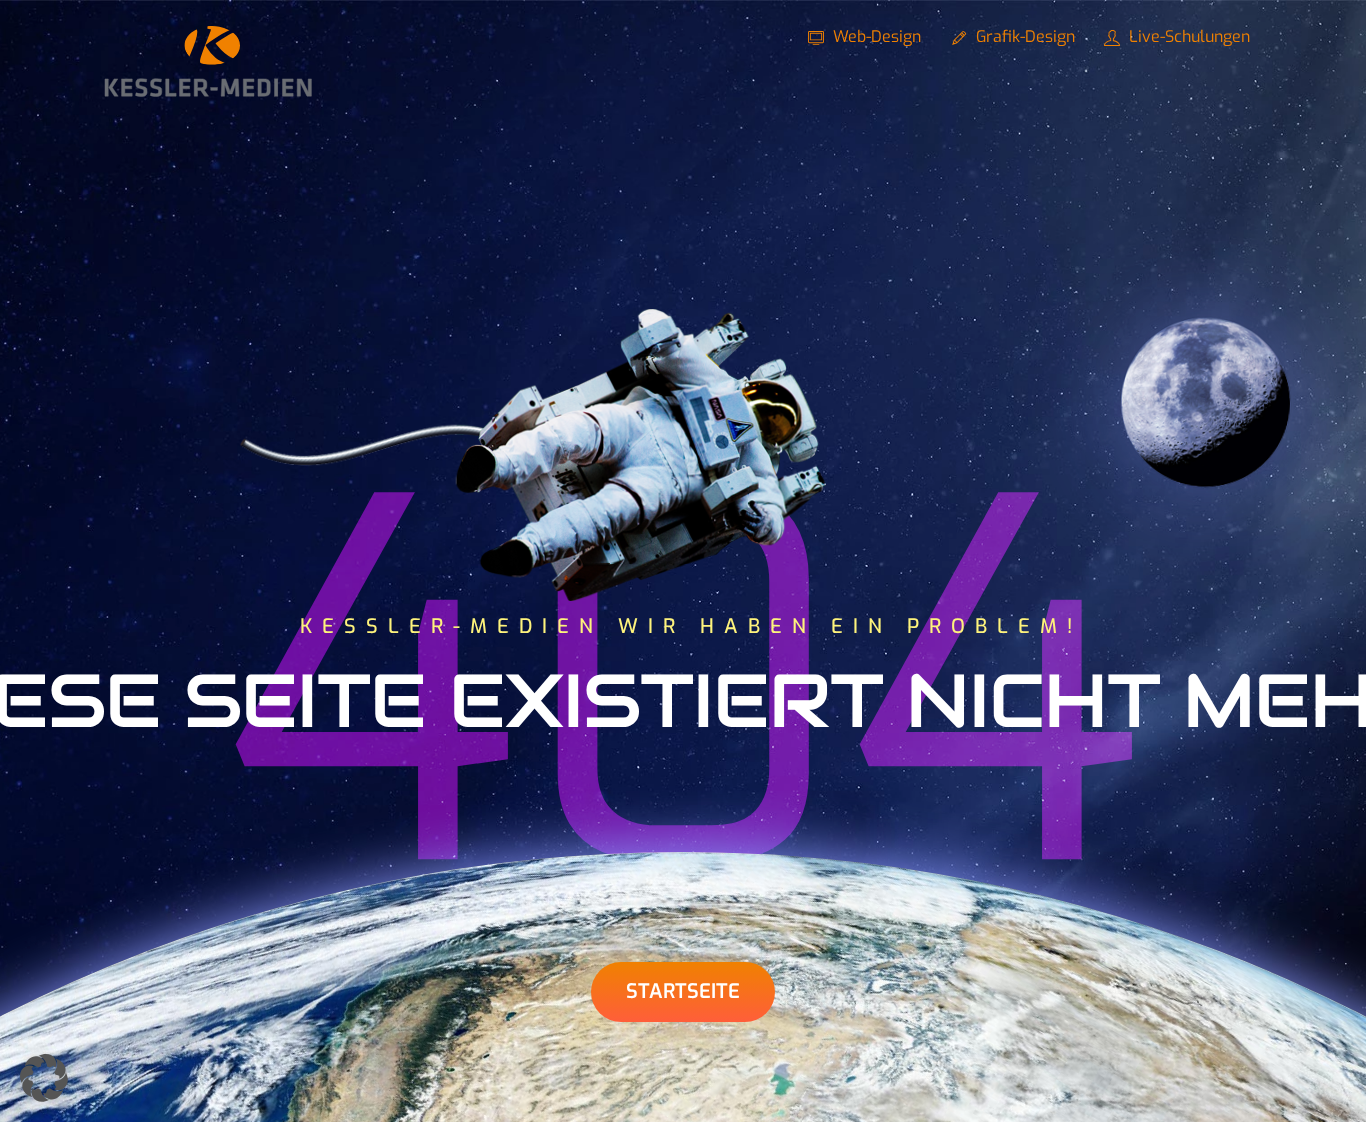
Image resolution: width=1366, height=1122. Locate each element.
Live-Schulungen (1187, 36)
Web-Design (875, 36)
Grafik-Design (1023, 36)
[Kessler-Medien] (208, 89)
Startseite (683, 991)
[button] (44, 1078)
